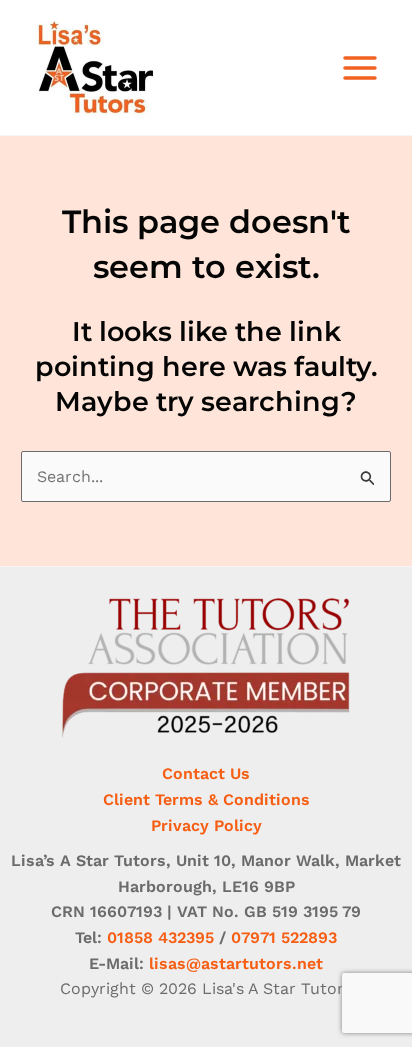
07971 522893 (284, 937)
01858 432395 (160, 937)
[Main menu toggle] (360, 68)
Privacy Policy (206, 825)
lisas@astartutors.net (236, 963)
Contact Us (206, 773)
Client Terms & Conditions (206, 799)
